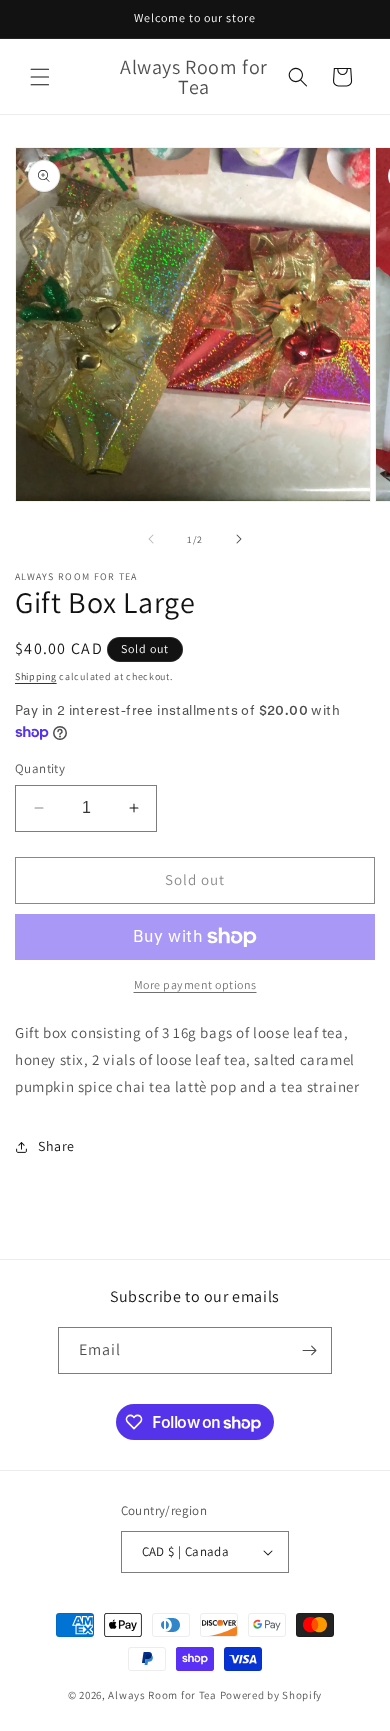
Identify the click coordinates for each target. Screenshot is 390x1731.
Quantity (40, 768)
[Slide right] (239, 539)
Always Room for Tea (162, 1695)
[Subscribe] (309, 1350)
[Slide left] (151, 539)
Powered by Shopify (271, 1695)
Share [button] (56, 1146)
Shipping (36, 676)
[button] (40, 77)
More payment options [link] (195, 984)
